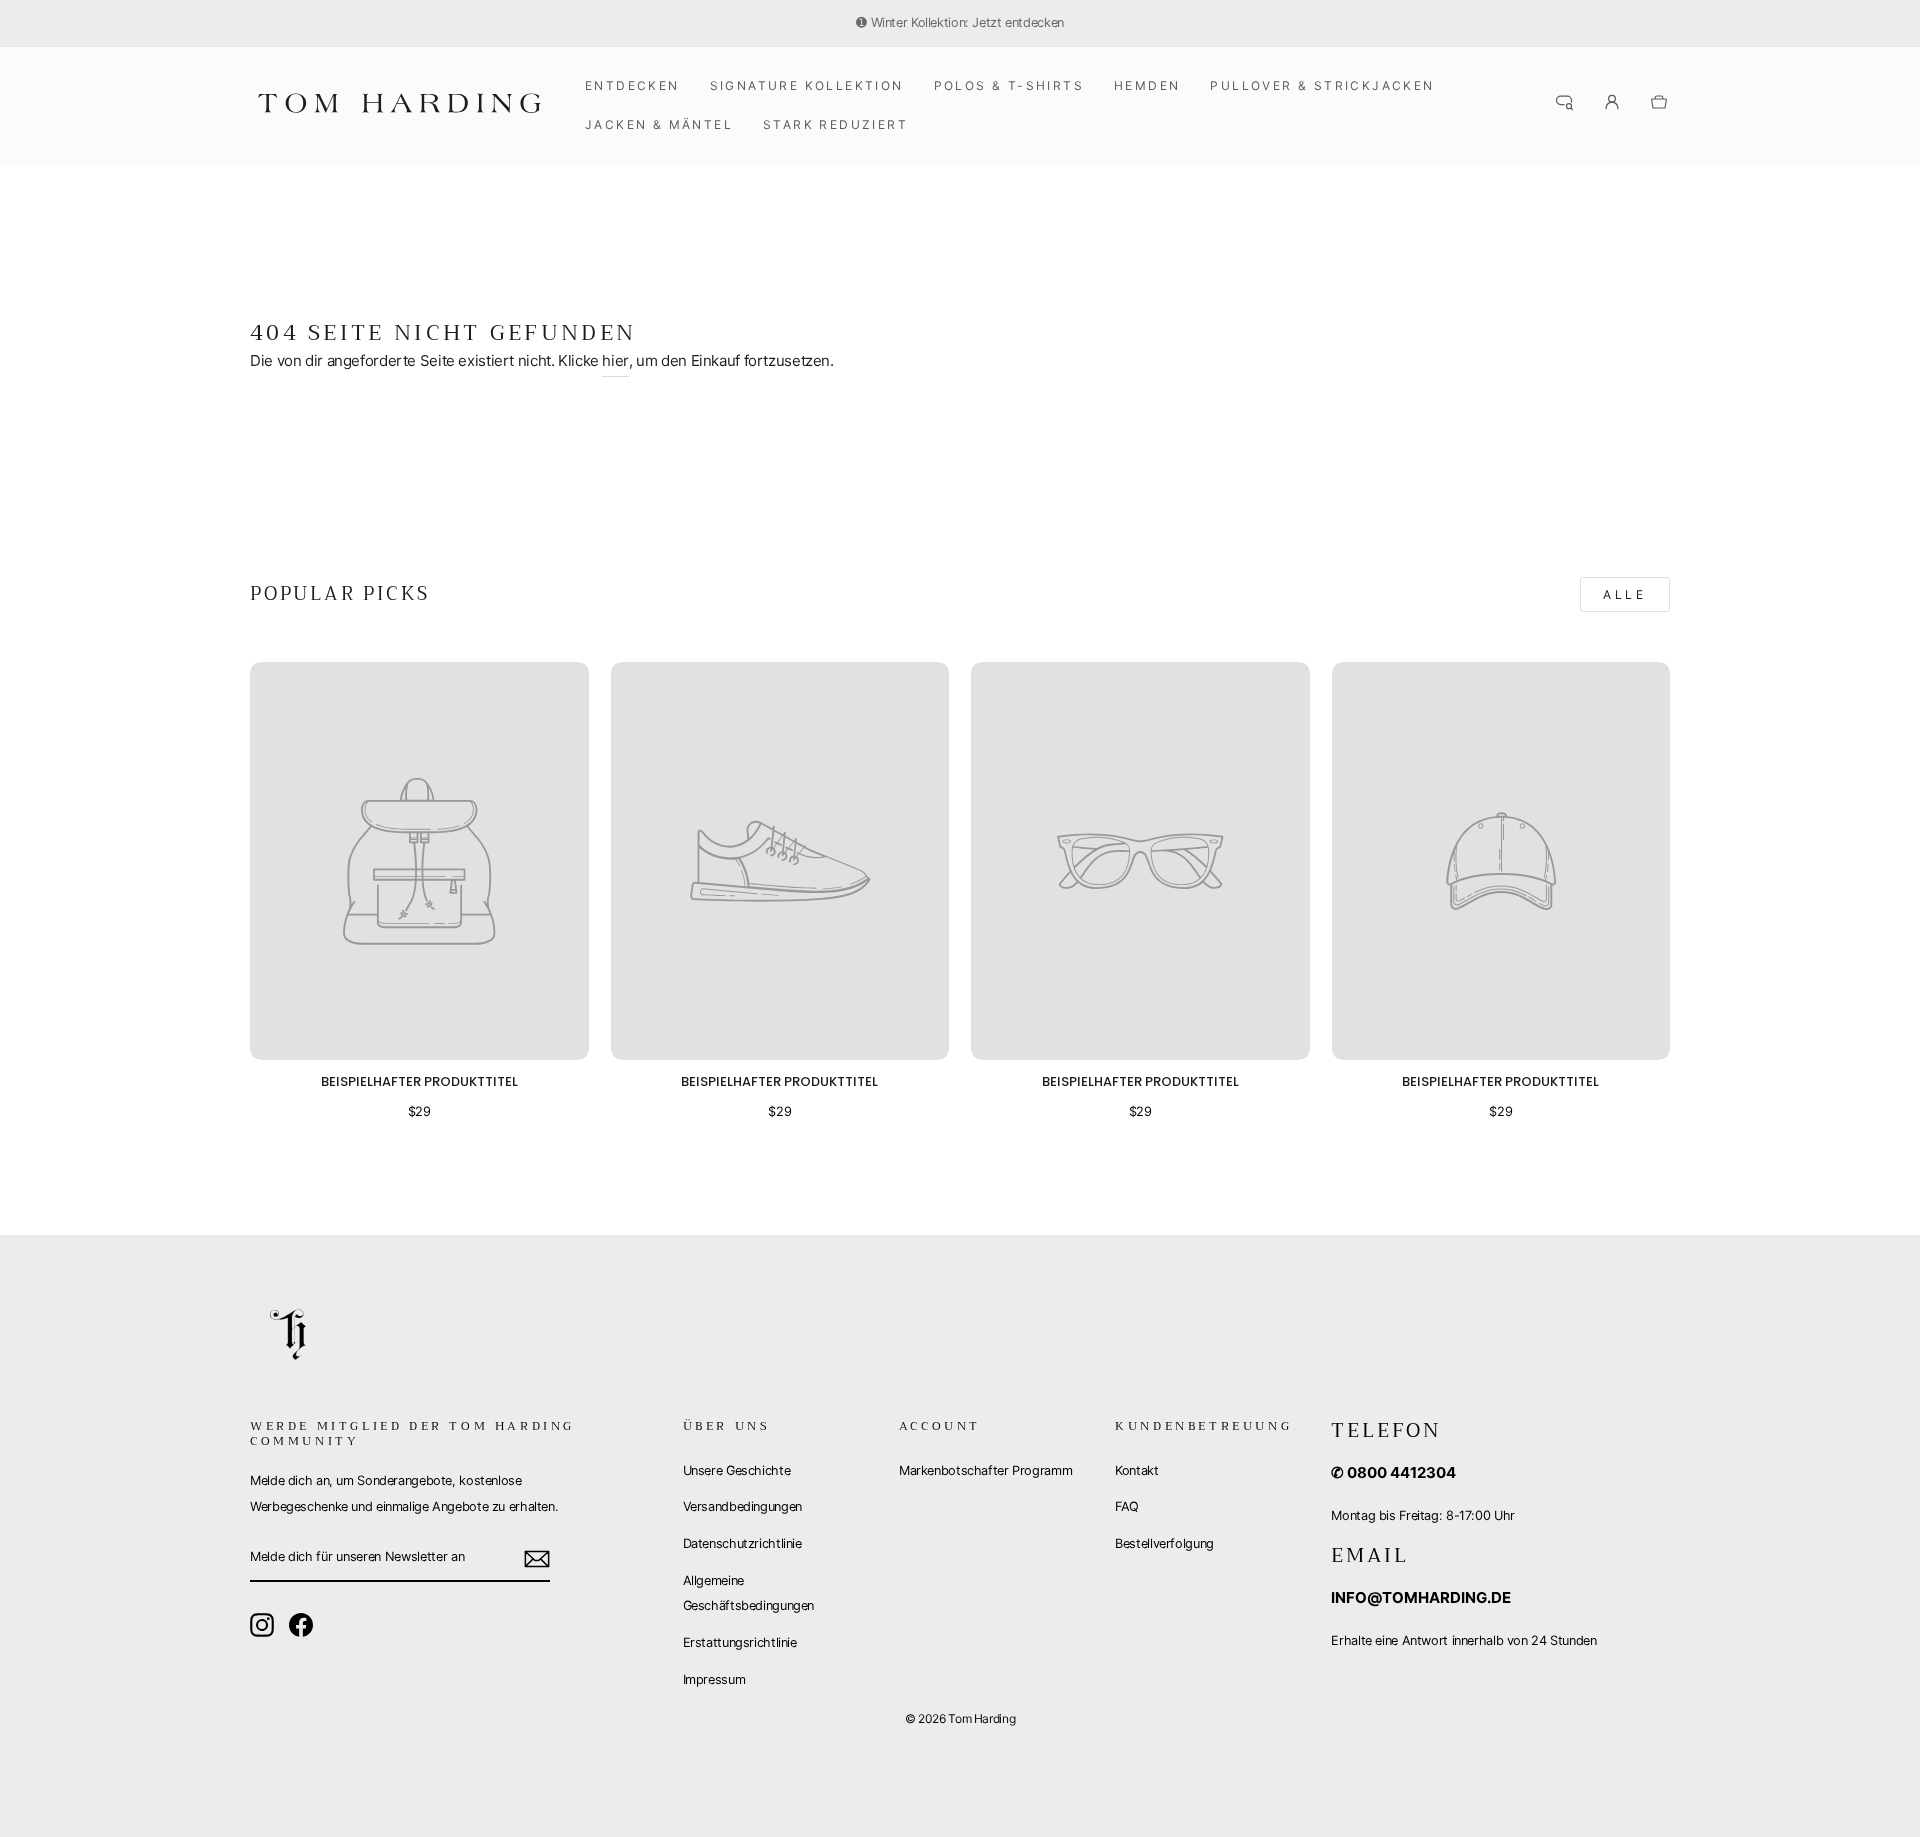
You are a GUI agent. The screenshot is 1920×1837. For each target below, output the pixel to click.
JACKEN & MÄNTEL (659, 124)
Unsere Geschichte (737, 1470)
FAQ (1127, 1506)
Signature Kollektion (807, 85)
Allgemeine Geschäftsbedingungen (749, 1593)
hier (615, 360)
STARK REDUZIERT (835, 124)
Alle (1624, 594)
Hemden (1147, 85)
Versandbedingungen (742, 1506)
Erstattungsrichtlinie (740, 1642)
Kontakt (1136, 1470)
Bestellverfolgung (1164, 1543)
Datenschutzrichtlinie (742, 1543)
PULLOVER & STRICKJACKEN (1322, 85)
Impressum (714, 1679)
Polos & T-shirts (1009, 85)
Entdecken (632, 85)
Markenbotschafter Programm (985, 1470)
